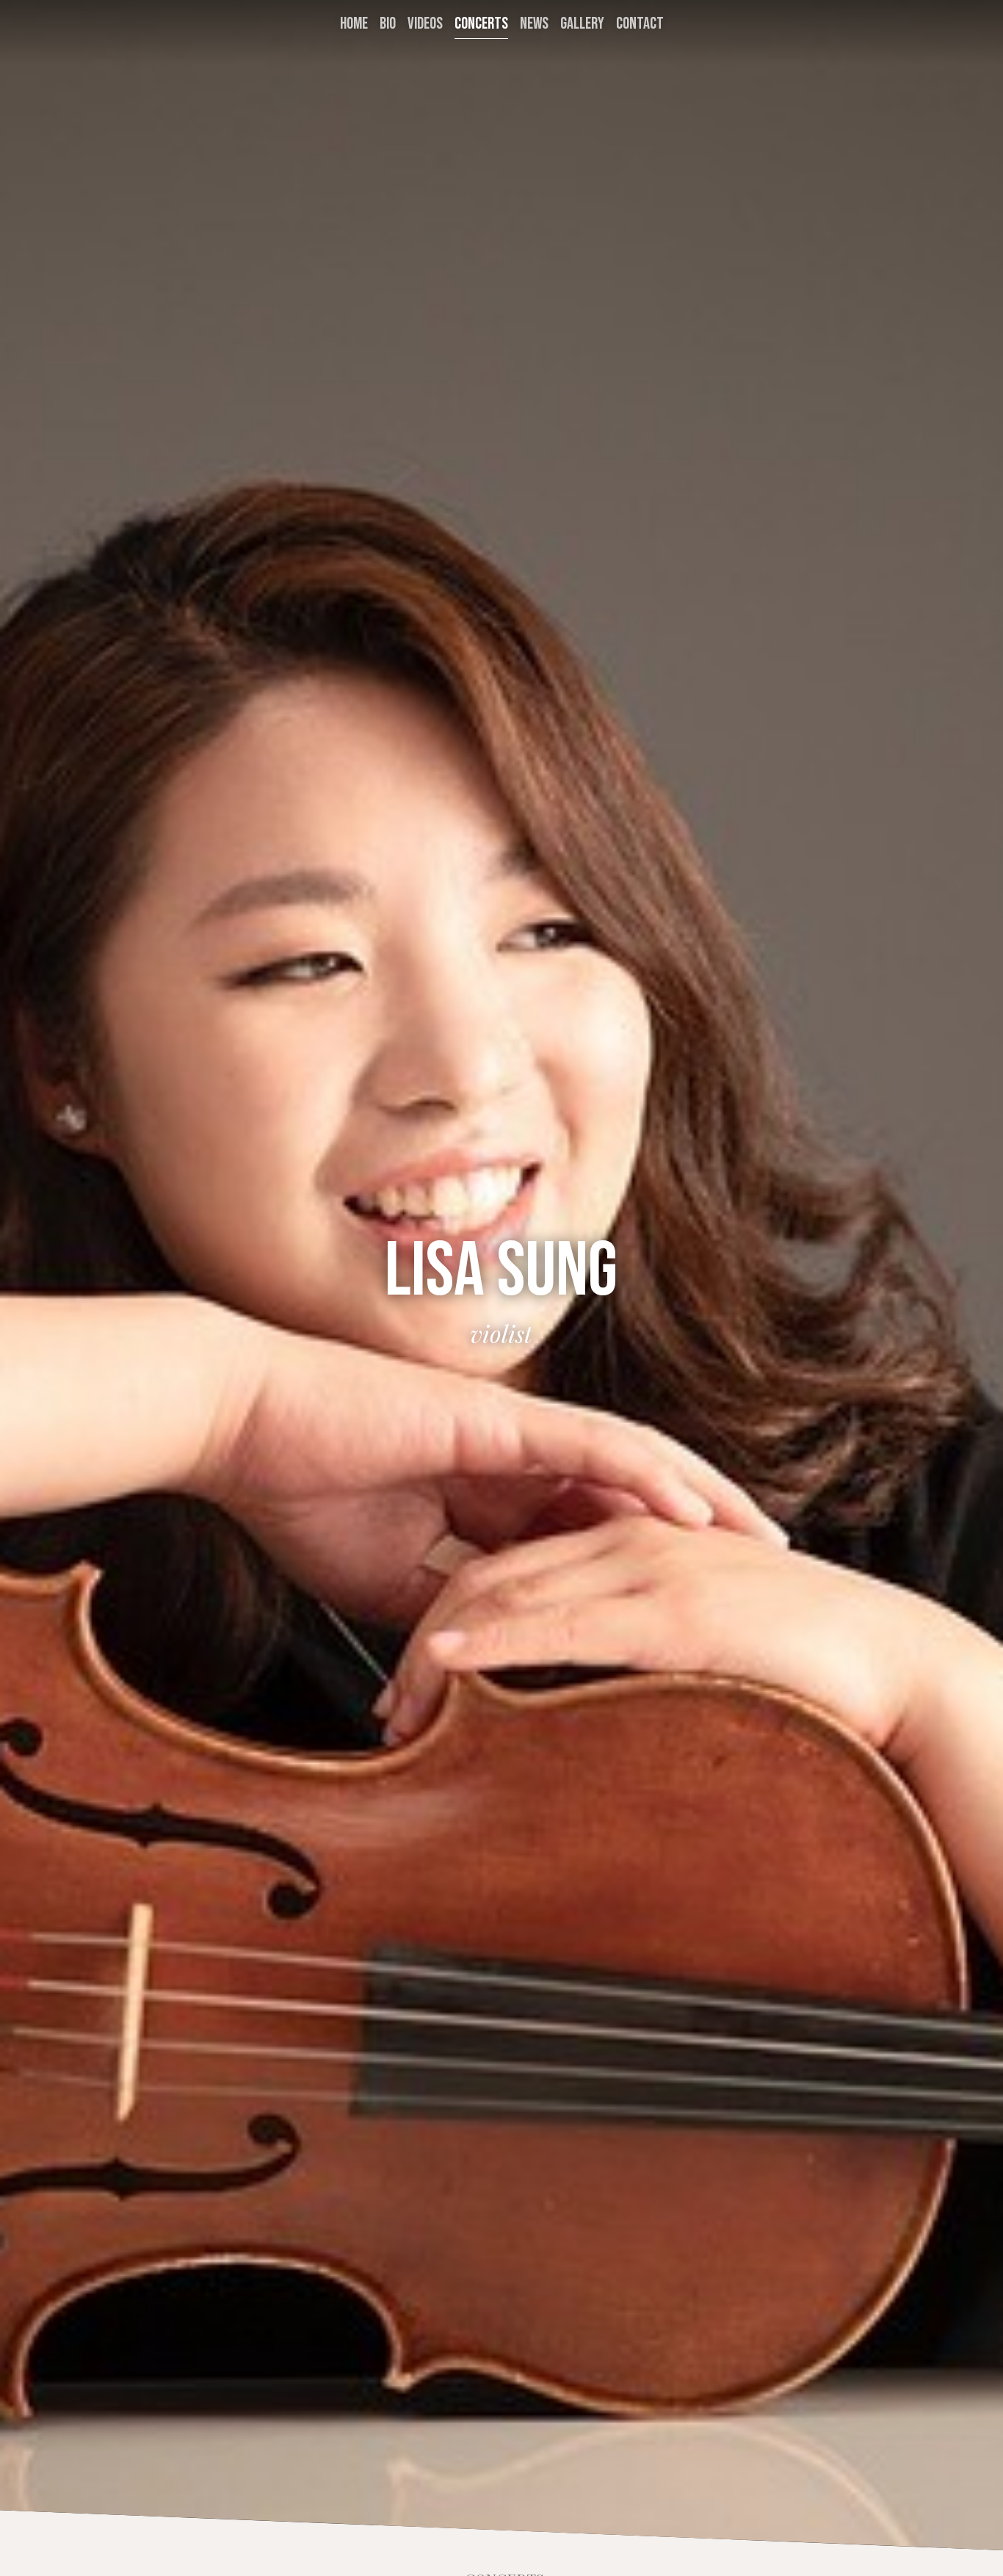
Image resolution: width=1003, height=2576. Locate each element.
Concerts (481, 24)
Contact (640, 24)
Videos (425, 24)
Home (354, 24)
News (534, 24)
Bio (388, 24)
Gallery (582, 24)
